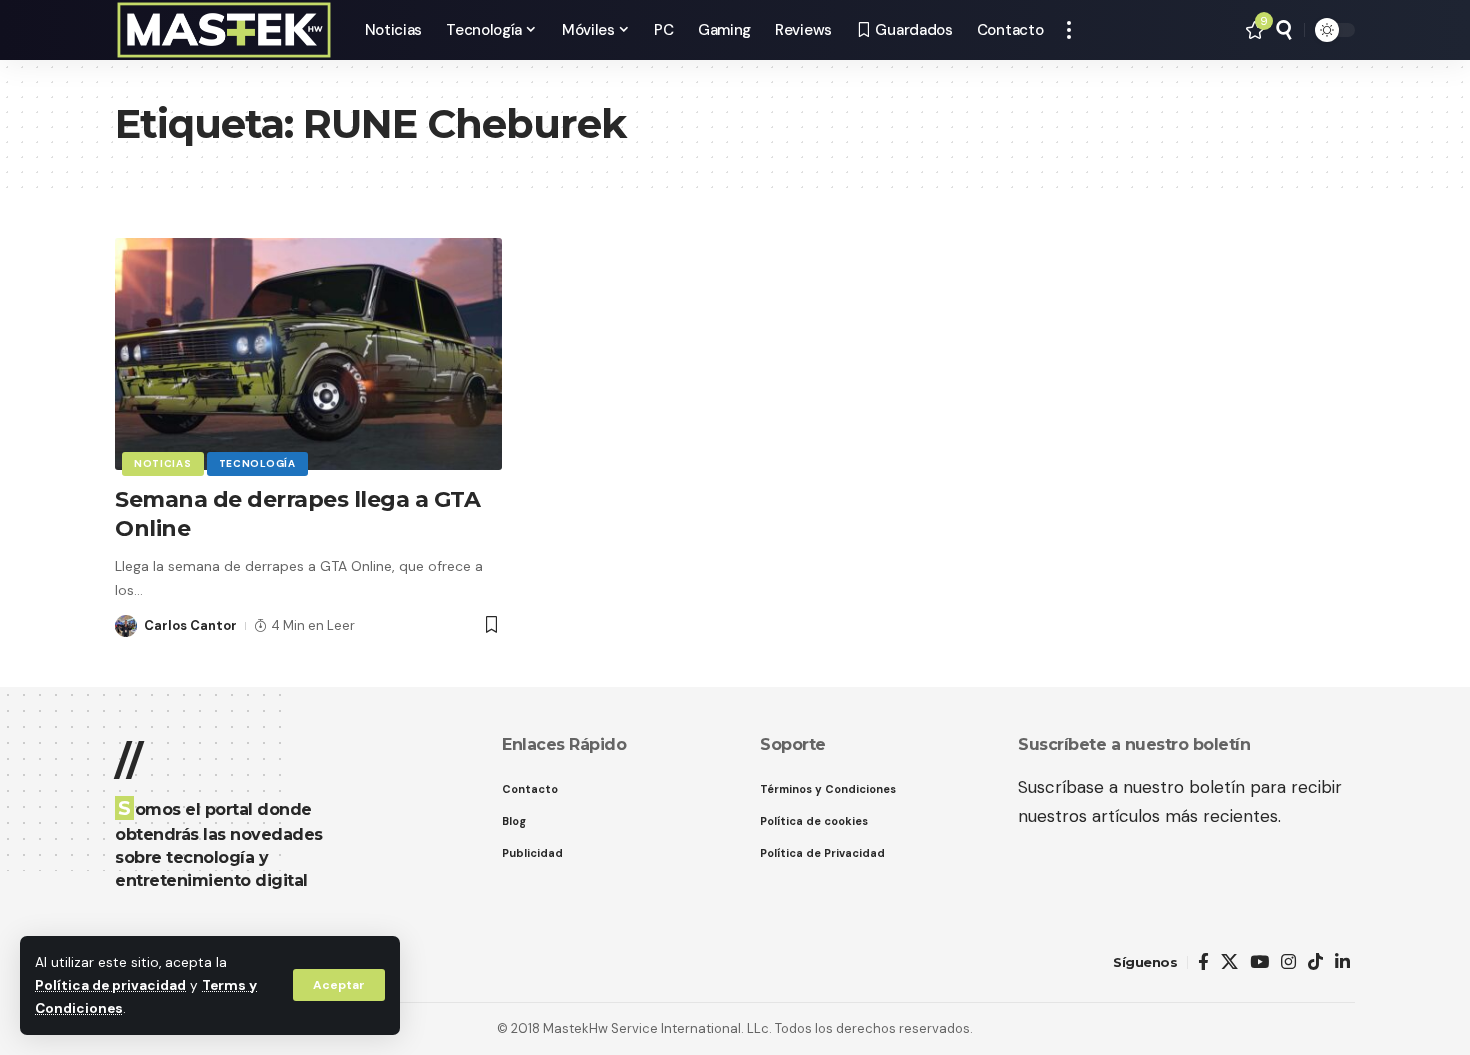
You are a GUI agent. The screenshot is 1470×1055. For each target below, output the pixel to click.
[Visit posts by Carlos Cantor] (126, 626)
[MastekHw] (224, 30)
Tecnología (257, 463)
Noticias (163, 463)
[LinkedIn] (1342, 962)
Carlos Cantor (190, 625)
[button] (339, 985)
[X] (1229, 962)
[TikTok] (1315, 962)
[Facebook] (1203, 962)
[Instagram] (1288, 962)
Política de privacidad (110, 985)
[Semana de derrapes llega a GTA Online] (308, 354)
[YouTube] (1259, 962)
